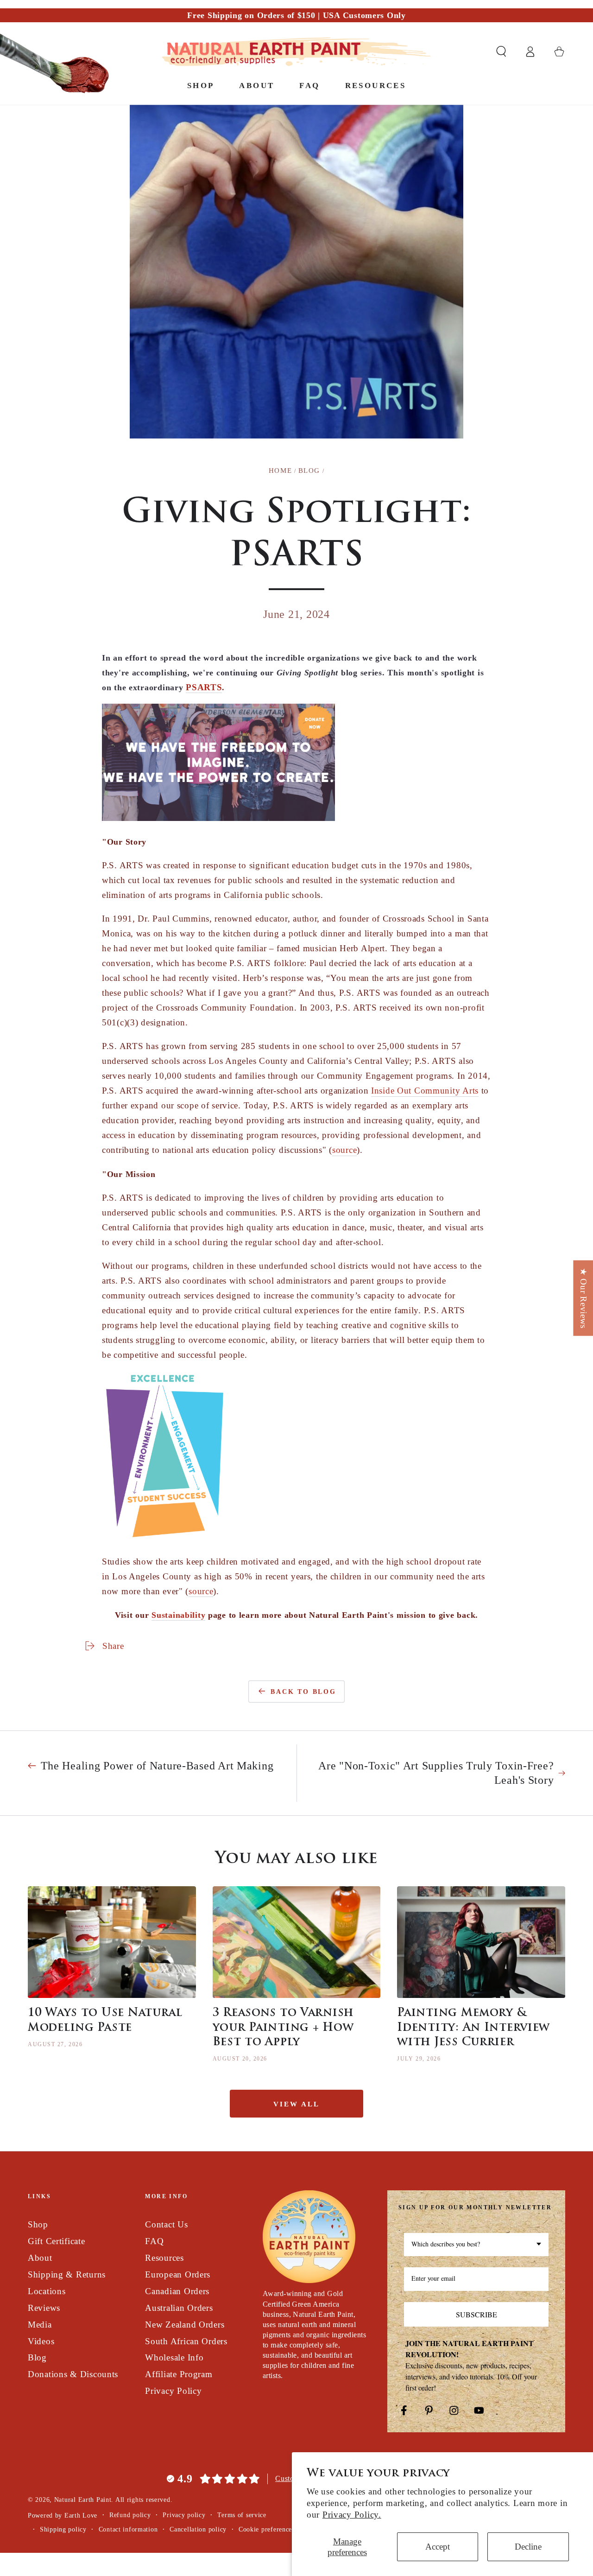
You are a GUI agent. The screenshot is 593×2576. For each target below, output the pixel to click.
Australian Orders (179, 2308)
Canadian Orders (177, 2291)
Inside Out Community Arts (425, 1091)
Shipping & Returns (67, 2274)
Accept (438, 2547)
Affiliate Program (179, 2374)
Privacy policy (184, 2515)
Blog (309, 471)
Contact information (128, 2529)
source (344, 1150)
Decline (528, 2547)
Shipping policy (63, 2529)
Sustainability (178, 1615)
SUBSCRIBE (476, 2314)
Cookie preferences (267, 2529)
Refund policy (130, 2515)
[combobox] (476, 2245)
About (40, 2258)
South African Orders (186, 2341)
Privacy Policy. (352, 2515)
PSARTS (204, 687)
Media (40, 2325)
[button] (501, 52)
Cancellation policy (198, 2529)
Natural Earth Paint (83, 2500)
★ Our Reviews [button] (584, 1298)
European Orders (178, 2274)
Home (280, 471)
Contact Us (166, 2224)
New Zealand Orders (185, 2325)
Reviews (44, 2308)
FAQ (154, 2241)
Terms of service (242, 2515)
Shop (38, 2224)
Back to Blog (303, 1692)
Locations (47, 2291)
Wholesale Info (174, 2357)
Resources (164, 2258)
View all (296, 2104)
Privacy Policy (173, 2391)
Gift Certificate (57, 2241)
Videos (41, 2341)
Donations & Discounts (73, 2374)
